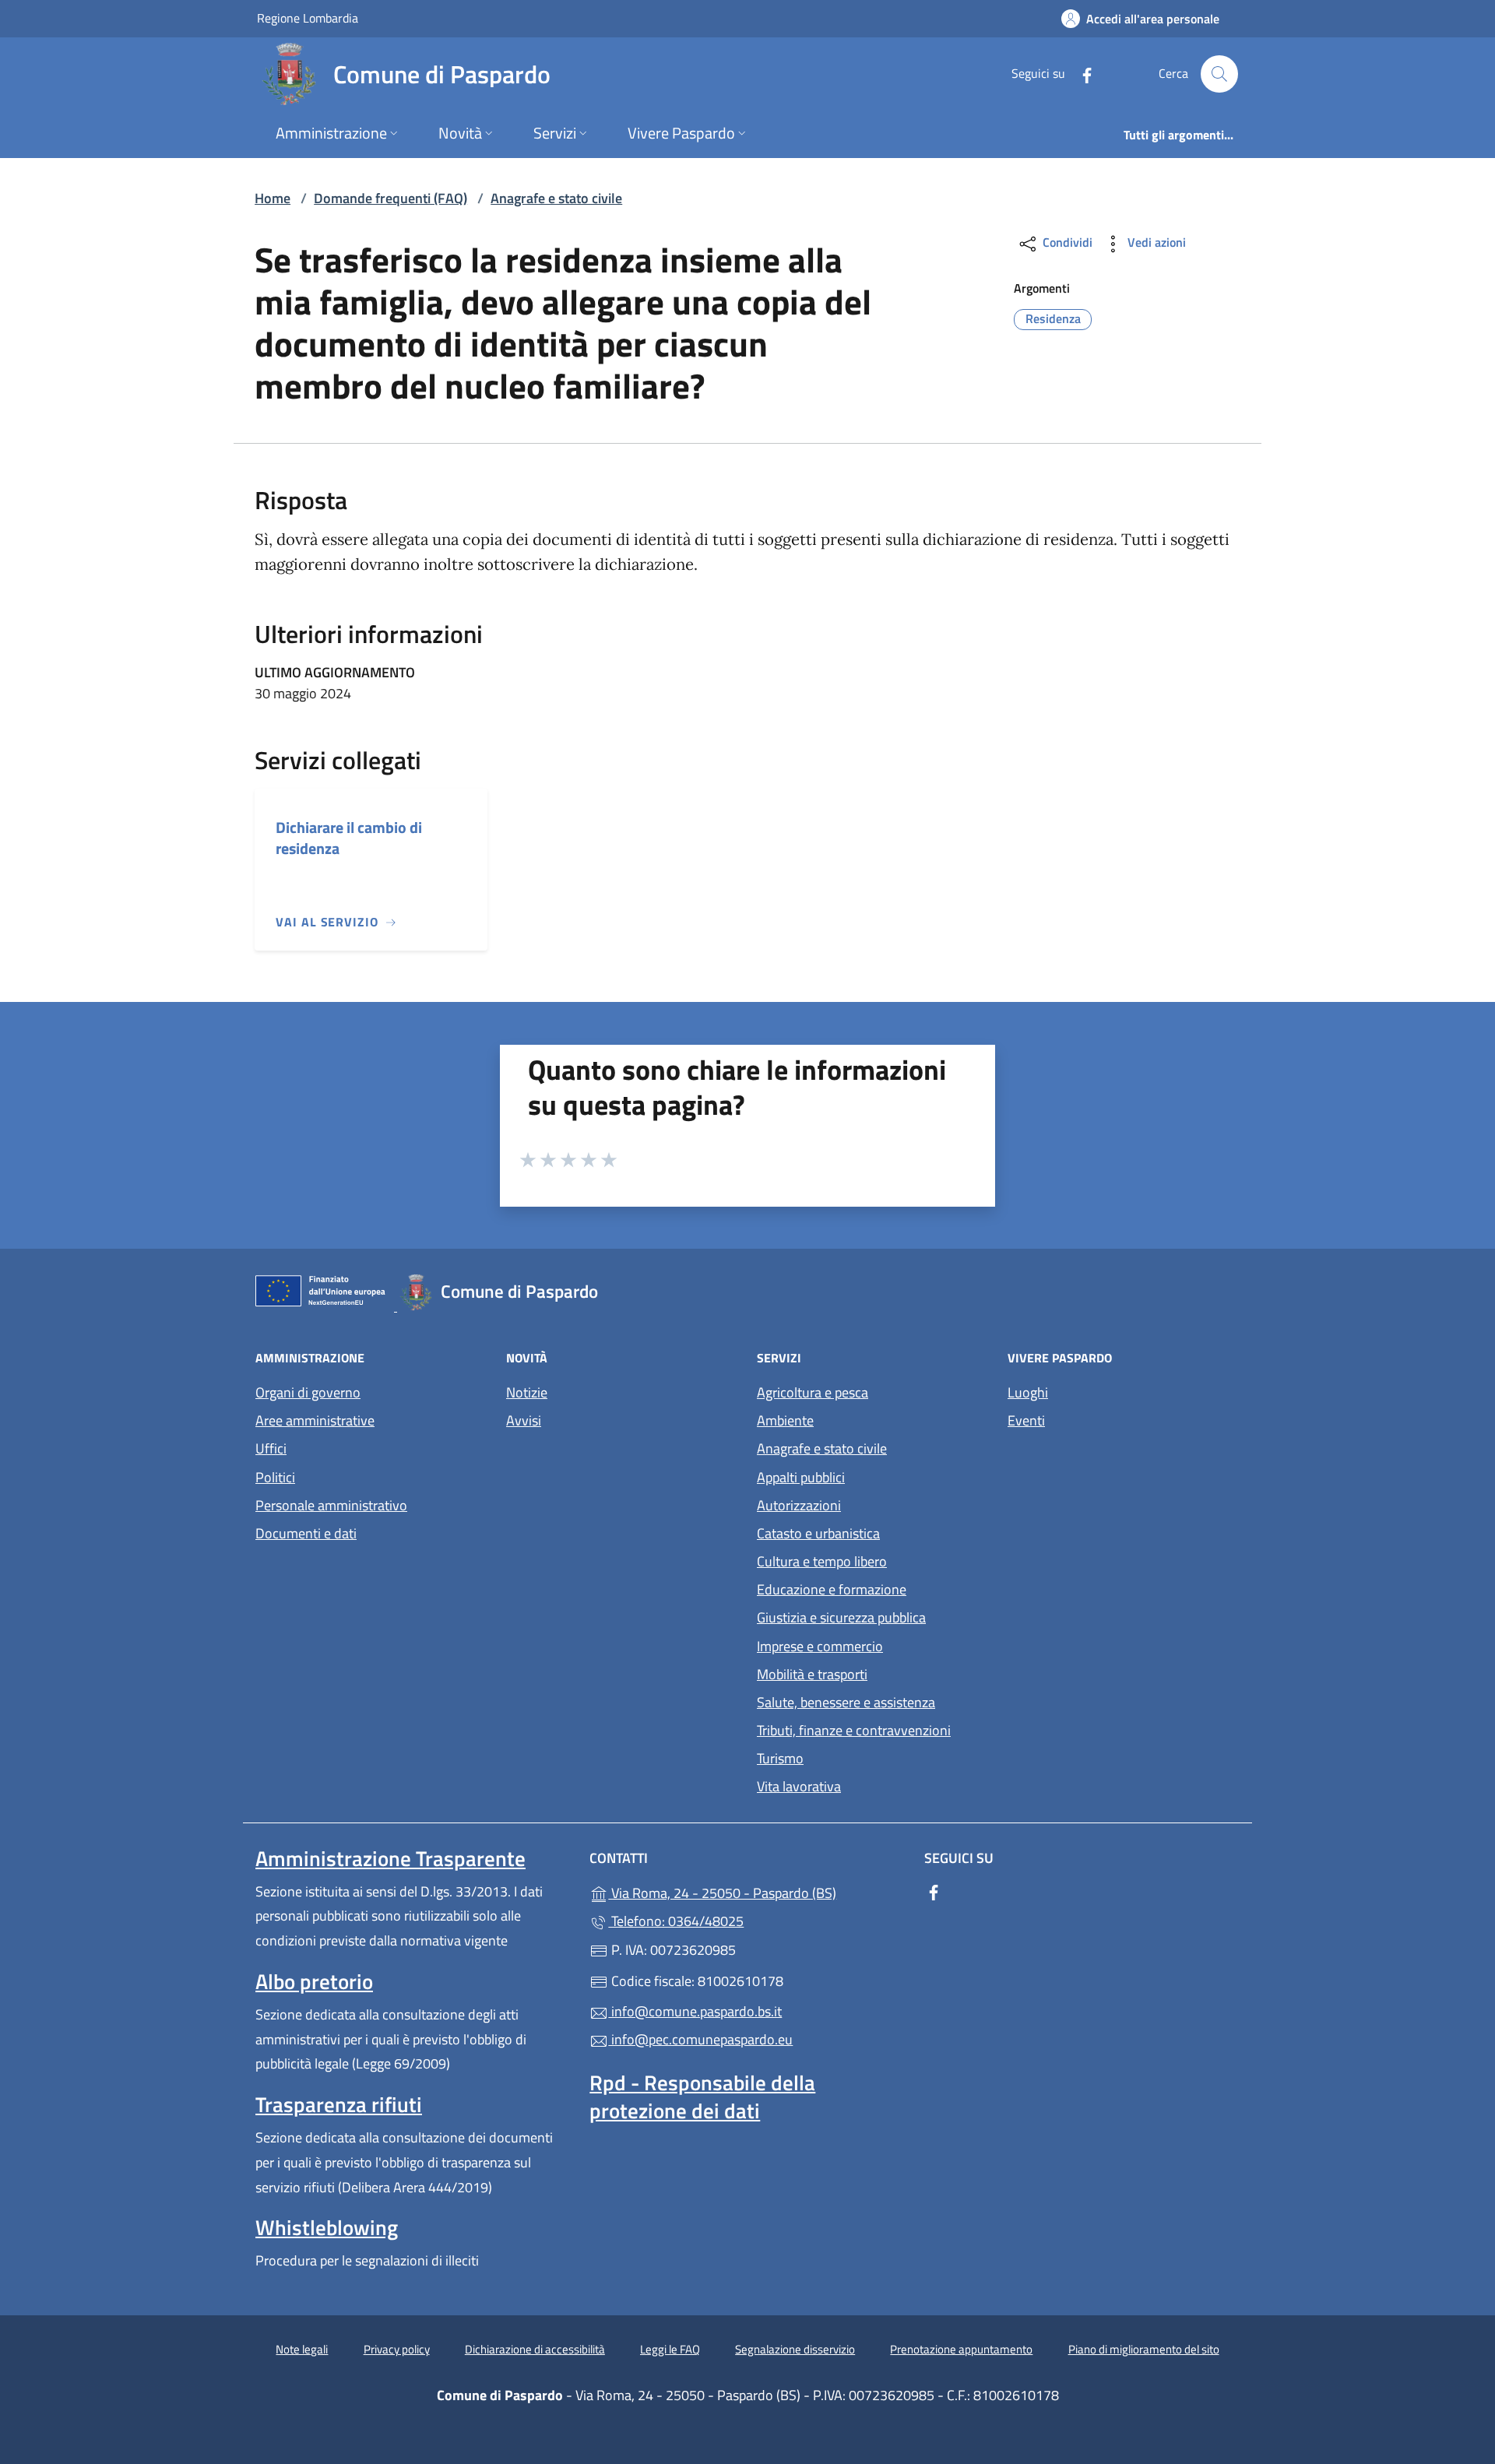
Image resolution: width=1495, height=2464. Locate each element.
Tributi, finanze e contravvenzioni (854, 1730)
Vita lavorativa (799, 1786)
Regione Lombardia (308, 18)
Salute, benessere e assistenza (846, 1702)
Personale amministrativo (331, 1505)
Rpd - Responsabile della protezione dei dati (702, 2097)
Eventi (1026, 1420)
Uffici (271, 1448)
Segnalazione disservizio (795, 2349)
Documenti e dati (306, 1533)
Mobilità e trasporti (812, 1674)
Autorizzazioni (799, 1505)
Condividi (1066, 242)
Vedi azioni (1155, 242)
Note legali (302, 2349)
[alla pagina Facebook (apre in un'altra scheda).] (1081, 74)
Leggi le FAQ (670, 2349)
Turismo (780, 1758)
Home (273, 198)
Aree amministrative (315, 1420)
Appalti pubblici (801, 1477)
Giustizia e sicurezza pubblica (841, 1617)
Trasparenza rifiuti (339, 2104)
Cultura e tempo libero (822, 1561)
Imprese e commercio (820, 1646)
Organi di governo (308, 1392)
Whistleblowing (327, 2227)
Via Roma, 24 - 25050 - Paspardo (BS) (756, 1891)
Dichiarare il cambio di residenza (349, 838)
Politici (275, 1477)
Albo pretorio (314, 1981)
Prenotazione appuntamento (961, 2349)
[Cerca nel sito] (1219, 74)
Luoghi (1028, 1392)
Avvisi (524, 1420)
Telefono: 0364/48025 (676, 1921)
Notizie (527, 1392)
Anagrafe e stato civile (556, 198)
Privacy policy (397, 2349)
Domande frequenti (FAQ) (390, 198)
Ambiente (785, 1420)
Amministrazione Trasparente (390, 1858)
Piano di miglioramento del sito (1144, 2349)
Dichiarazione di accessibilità (535, 2349)
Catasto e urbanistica (818, 1533)
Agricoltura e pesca (813, 1392)
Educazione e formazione (832, 1589)
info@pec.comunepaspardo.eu (700, 2039)
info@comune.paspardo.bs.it (695, 2011)
